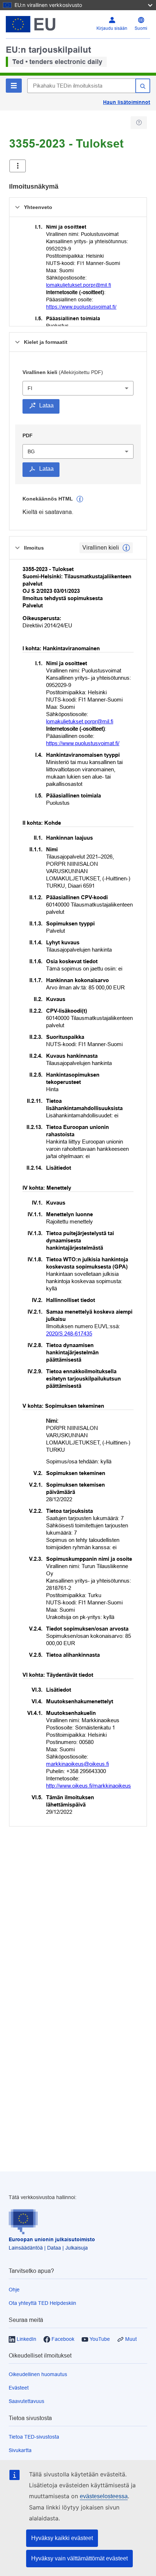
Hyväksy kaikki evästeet (62, 2538)
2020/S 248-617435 (69, 1333)
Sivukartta (20, 2450)
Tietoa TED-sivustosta (34, 2437)
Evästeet (19, 2388)
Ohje (14, 2290)
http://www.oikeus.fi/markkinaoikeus (89, 1786)
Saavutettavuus (26, 2401)
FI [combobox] (30, 388)
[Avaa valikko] (18, 166)
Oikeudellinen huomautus (38, 2374)
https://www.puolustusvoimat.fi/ (81, 307)
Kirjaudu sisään (112, 28)
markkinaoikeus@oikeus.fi (77, 1764)
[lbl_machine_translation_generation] (80, 499)
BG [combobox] (31, 451)
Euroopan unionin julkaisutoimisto (52, 2239)
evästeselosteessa (104, 2496)
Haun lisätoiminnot (127, 102)
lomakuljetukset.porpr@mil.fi (79, 285)
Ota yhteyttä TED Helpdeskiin (42, 2303)
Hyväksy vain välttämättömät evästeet (79, 2558)
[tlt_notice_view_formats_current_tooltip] (126, 548)
